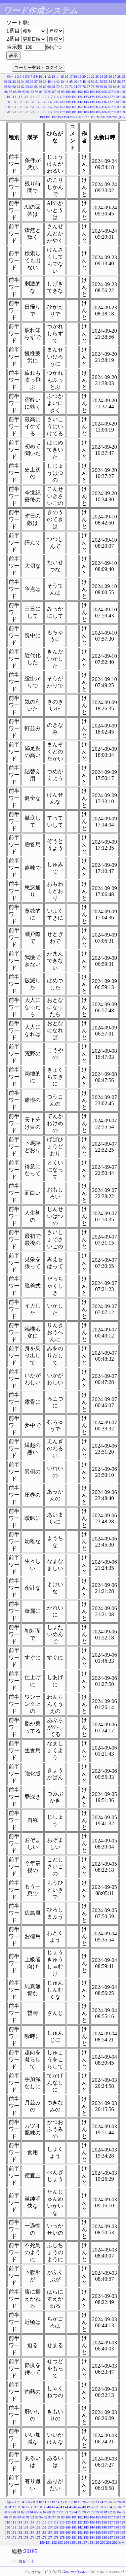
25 (106, 77)
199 (97, 117)
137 (50, 102)
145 (98, 102)
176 (44, 112)
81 (106, 87)
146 (104, 102)
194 (66, 117)
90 (24, 92)
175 (38, 112)
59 (10, 87)
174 (32, 112)
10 (40, 77)
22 (93, 77)
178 (56, 112)
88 (15, 92)
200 (103, 117)
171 (14, 112)
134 (32, 102)
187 (110, 112)
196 (78, 117)
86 (6, 92)
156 (44, 107)
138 (56, 102)
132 (20, 102)
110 (8, 97)
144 (92, 102)
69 (53, 87)
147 (110, 102)
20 (84, 77)
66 (40, 87)
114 (32, 97)
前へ (10, 77)
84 (119, 87)
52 (101, 82)
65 (36, 87)
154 (32, 107)
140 (68, 102)
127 (110, 97)
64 (32, 87)
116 (44, 97)
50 (93, 82)
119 (62, 97)
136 (44, 102)
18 (75, 77)
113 (26, 97)
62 (23, 87)
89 (19, 92)
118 (56, 97)
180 (68, 112)
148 (116, 102)
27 (115, 77)
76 (84, 87)
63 (27, 87)
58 (5, 87)
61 (18, 87)
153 (26, 107)
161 (74, 107)
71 (62, 87)
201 (109, 117)
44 (67, 82)
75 (80, 87)
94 (41, 92)
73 (71, 87)
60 (14, 87)
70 (58, 87)
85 (123, 87)
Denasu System (76, 2571)
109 (122, 92)
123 (86, 97)
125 (98, 97)
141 (74, 102)
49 (88, 82)
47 (80, 82)
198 (91, 117)
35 (27, 82)
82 (110, 87)
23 (97, 77)
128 (116, 97)
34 (23, 82)
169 (122, 107)
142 (80, 102)
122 (80, 97)
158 (56, 107)
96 (50, 92)
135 (38, 102)
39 (45, 82)
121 (74, 97)
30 (5, 82)
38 (40, 82)
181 (74, 112)
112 (20, 97)
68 (49, 87)
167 (110, 107)
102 (80, 92)
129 (122, 97)
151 (14, 107)
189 (122, 112)
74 (75, 87)
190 (42, 117)
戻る (22, 2561)
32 (14, 82)
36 (32, 82)
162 (80, 107)
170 (8, 112)
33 (18, 82)
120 (68, 97)
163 (86, 107)
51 (97, 82)
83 (115, 87)
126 (104, 97)
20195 (31, 2551)
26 (110, 77)
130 (8, 102)
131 (14, 102)
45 (71, 82)
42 (58, 82)
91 (28, 92)
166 (104, 107)
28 (119, 77)
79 (97, 87)
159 (62, 107)
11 (45, 77)
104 (92, 92)
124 (92, 97)
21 (88, 77)
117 (50, 97)
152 (20, 107)
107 (110, 92)
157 (50, 107)
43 (62, 82)
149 (122, 102)
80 (101, 87)
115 (38, 97)
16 (67, 77)
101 (74, 92)
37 (36, 82)
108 (116, 92)
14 (58, 77)
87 (10, 92)
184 (92, 112)
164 (92, 107)
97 (54, 92)
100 (68, 92)
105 (98, 92)
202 (115, 117)
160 (68, 107)
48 (84, 82)
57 (123, 82)
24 (101, 77)
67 (45, 87)
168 (116, 107)
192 (54, 117)
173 (26, 112)
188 (116, 112)
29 (123, 77)
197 (85, 117)
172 (20, 112)
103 (86, 92)
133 (26, 102)
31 (10, 82)
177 (50, 112)
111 (14, 97)
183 (86, 112)
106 (104, 92)
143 (86, 102)
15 (62, 77)
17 (71, 77)
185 (98, 112)
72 (67, 87)
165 (98, 107)
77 (88, 87)
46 (75, 82)
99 (63, 92)
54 (110, 82)
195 (72, 117)
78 (93, 87)
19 (80, 77)
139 (62, 102)
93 (37, 92)
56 (119, 82)
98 (58, 92)
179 (62, 112)
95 (45, 92)
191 (48, 117)
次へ (122, 117)
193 (60, 117)
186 (104, 112)
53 (106, 82)
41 (53, 82)
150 (8, 107)
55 (115, 82)
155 (38, 107)
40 (49, 82)
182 (80, 112)
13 (53, 77)
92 (32, 92)
